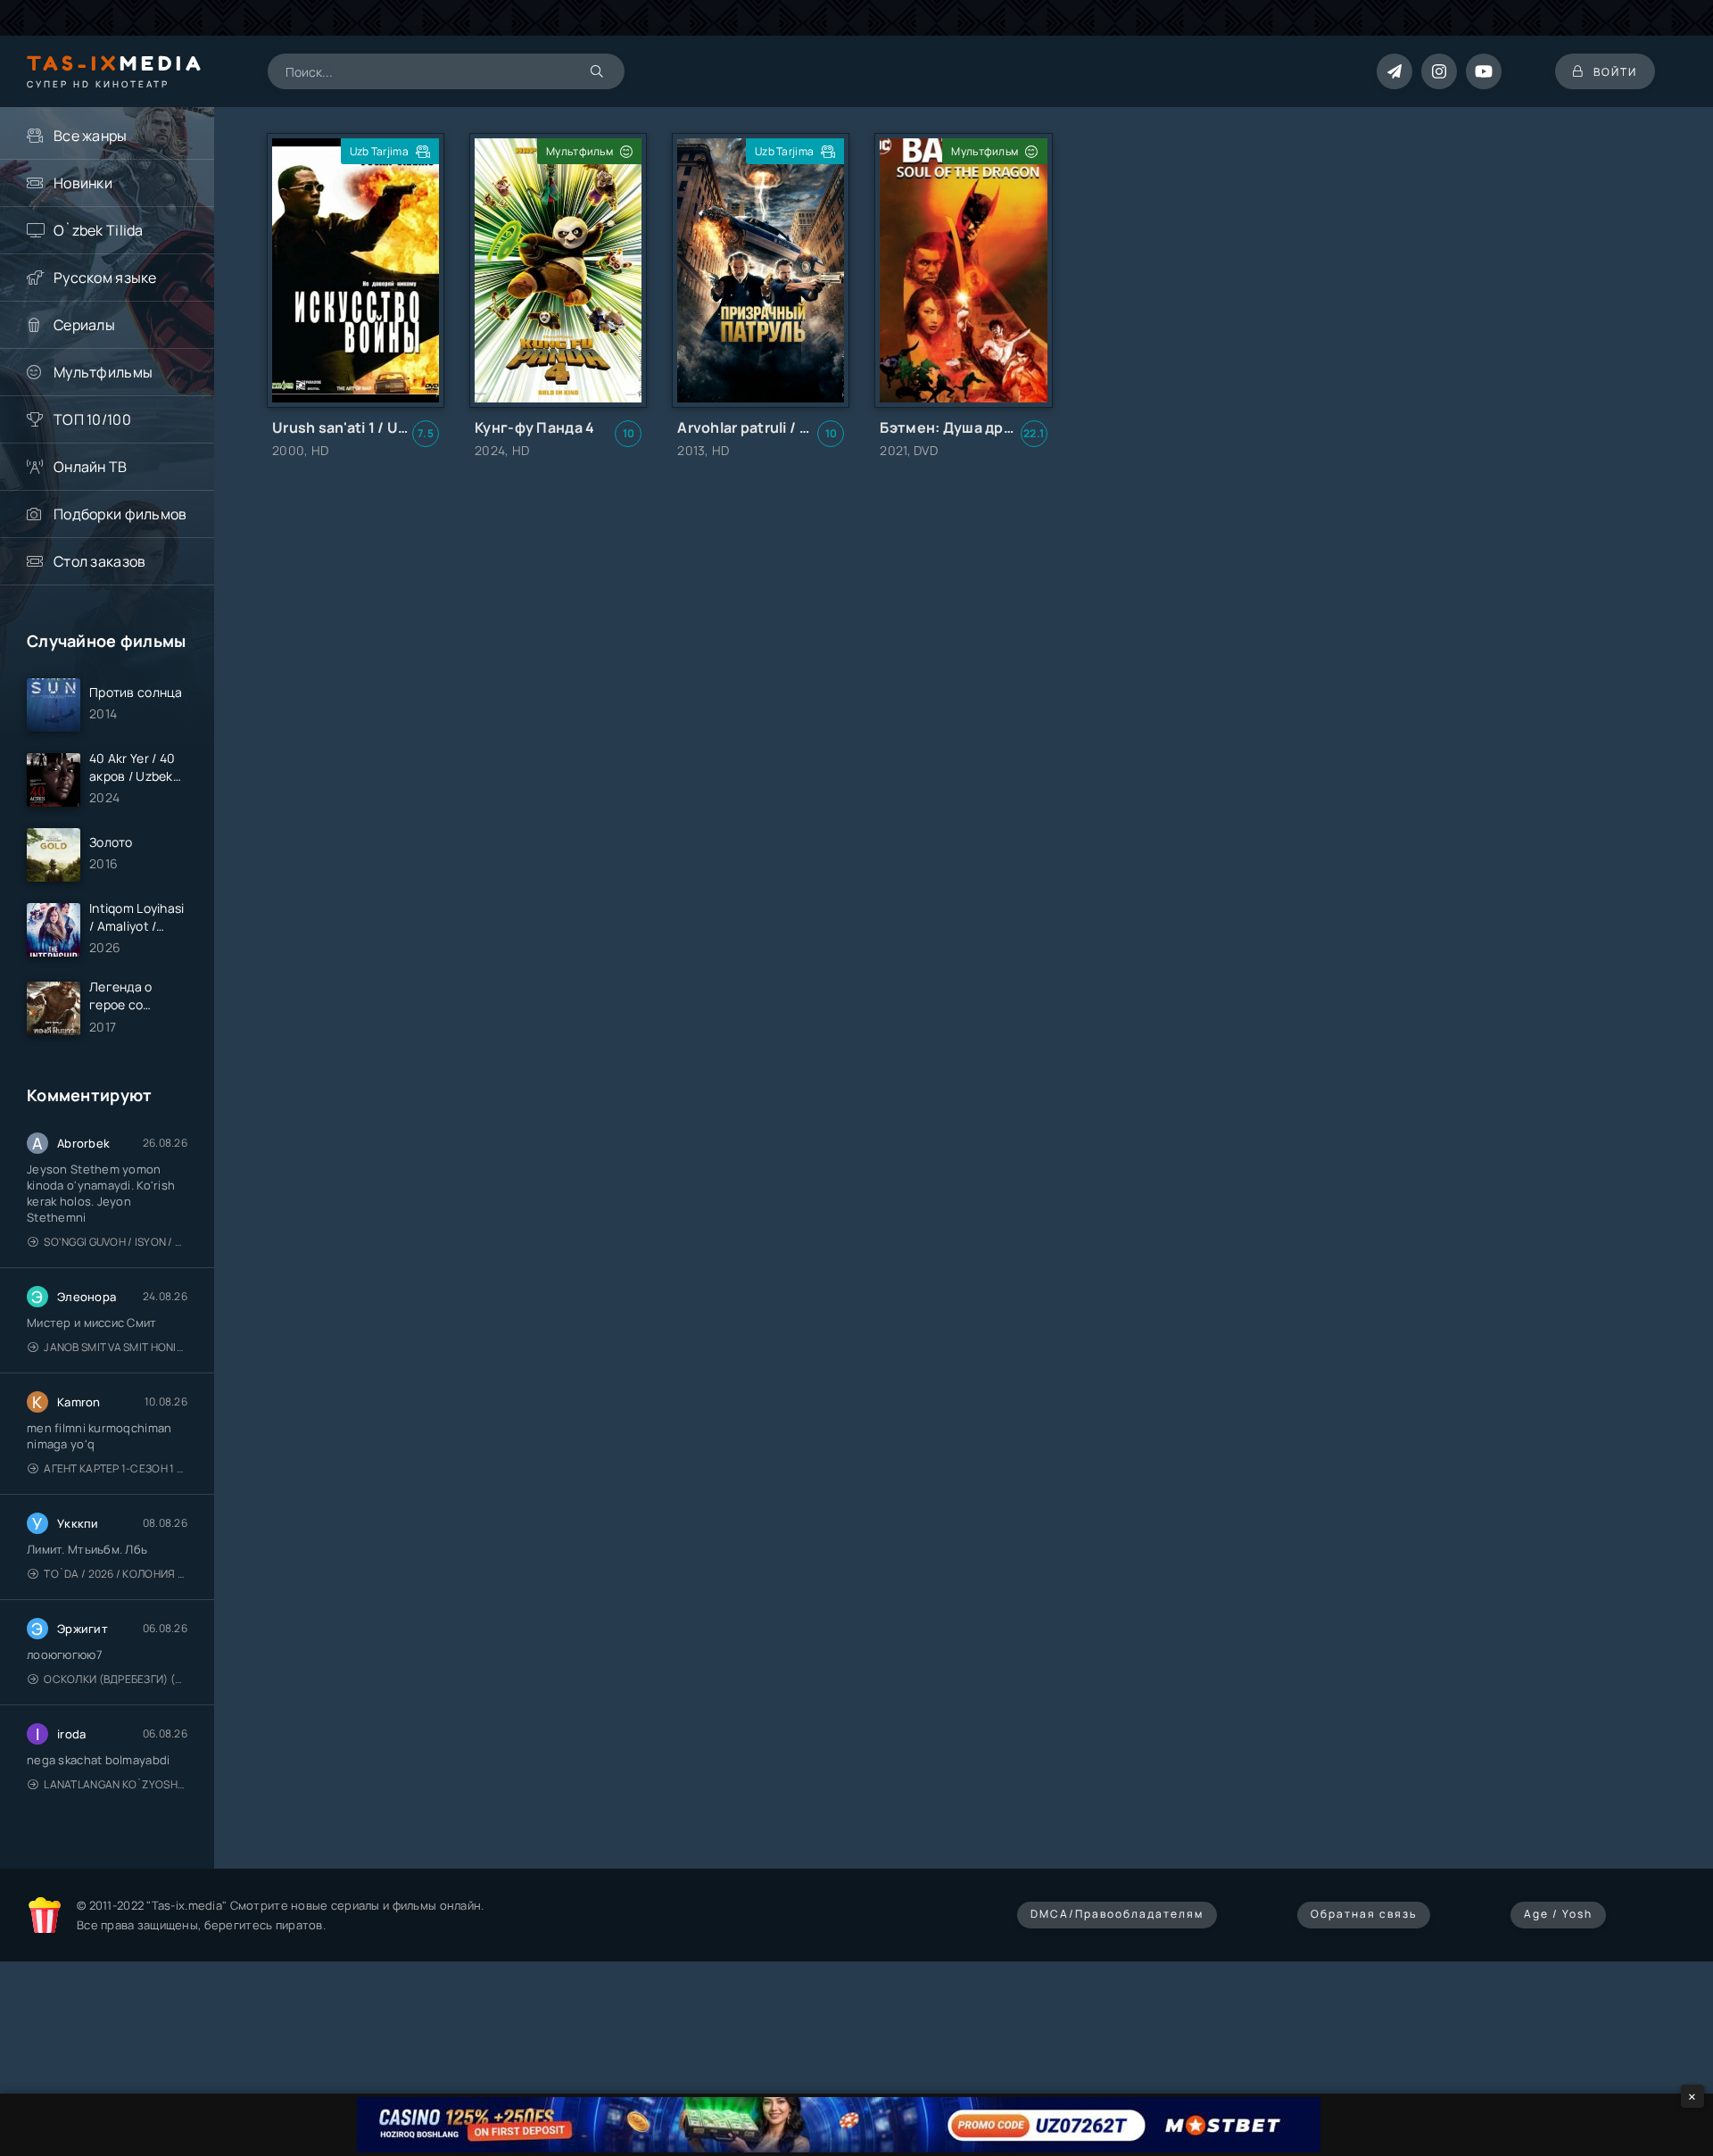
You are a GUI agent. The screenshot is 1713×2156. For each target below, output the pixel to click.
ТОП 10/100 (92, 419)
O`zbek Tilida (99, 230)
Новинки (83, 183)
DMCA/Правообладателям (1117, 1914)
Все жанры (91, 136)
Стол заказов (99, 561)
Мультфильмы (103, 372)
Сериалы (84, 325)
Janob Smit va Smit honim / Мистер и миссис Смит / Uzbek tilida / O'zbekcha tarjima (116, 1347)
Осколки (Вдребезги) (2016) (116, 1679)
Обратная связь (1364, 1914)
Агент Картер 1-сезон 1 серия (116, 1468)
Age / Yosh (1558, 1914)
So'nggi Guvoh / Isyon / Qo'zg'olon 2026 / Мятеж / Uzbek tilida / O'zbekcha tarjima (116, 1242)
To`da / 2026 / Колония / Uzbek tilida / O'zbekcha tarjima (116, 1574)
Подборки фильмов (120, 514)
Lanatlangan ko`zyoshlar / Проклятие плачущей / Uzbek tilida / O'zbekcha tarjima (116, 1784)
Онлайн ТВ (91, 467)
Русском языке (105, 278)
